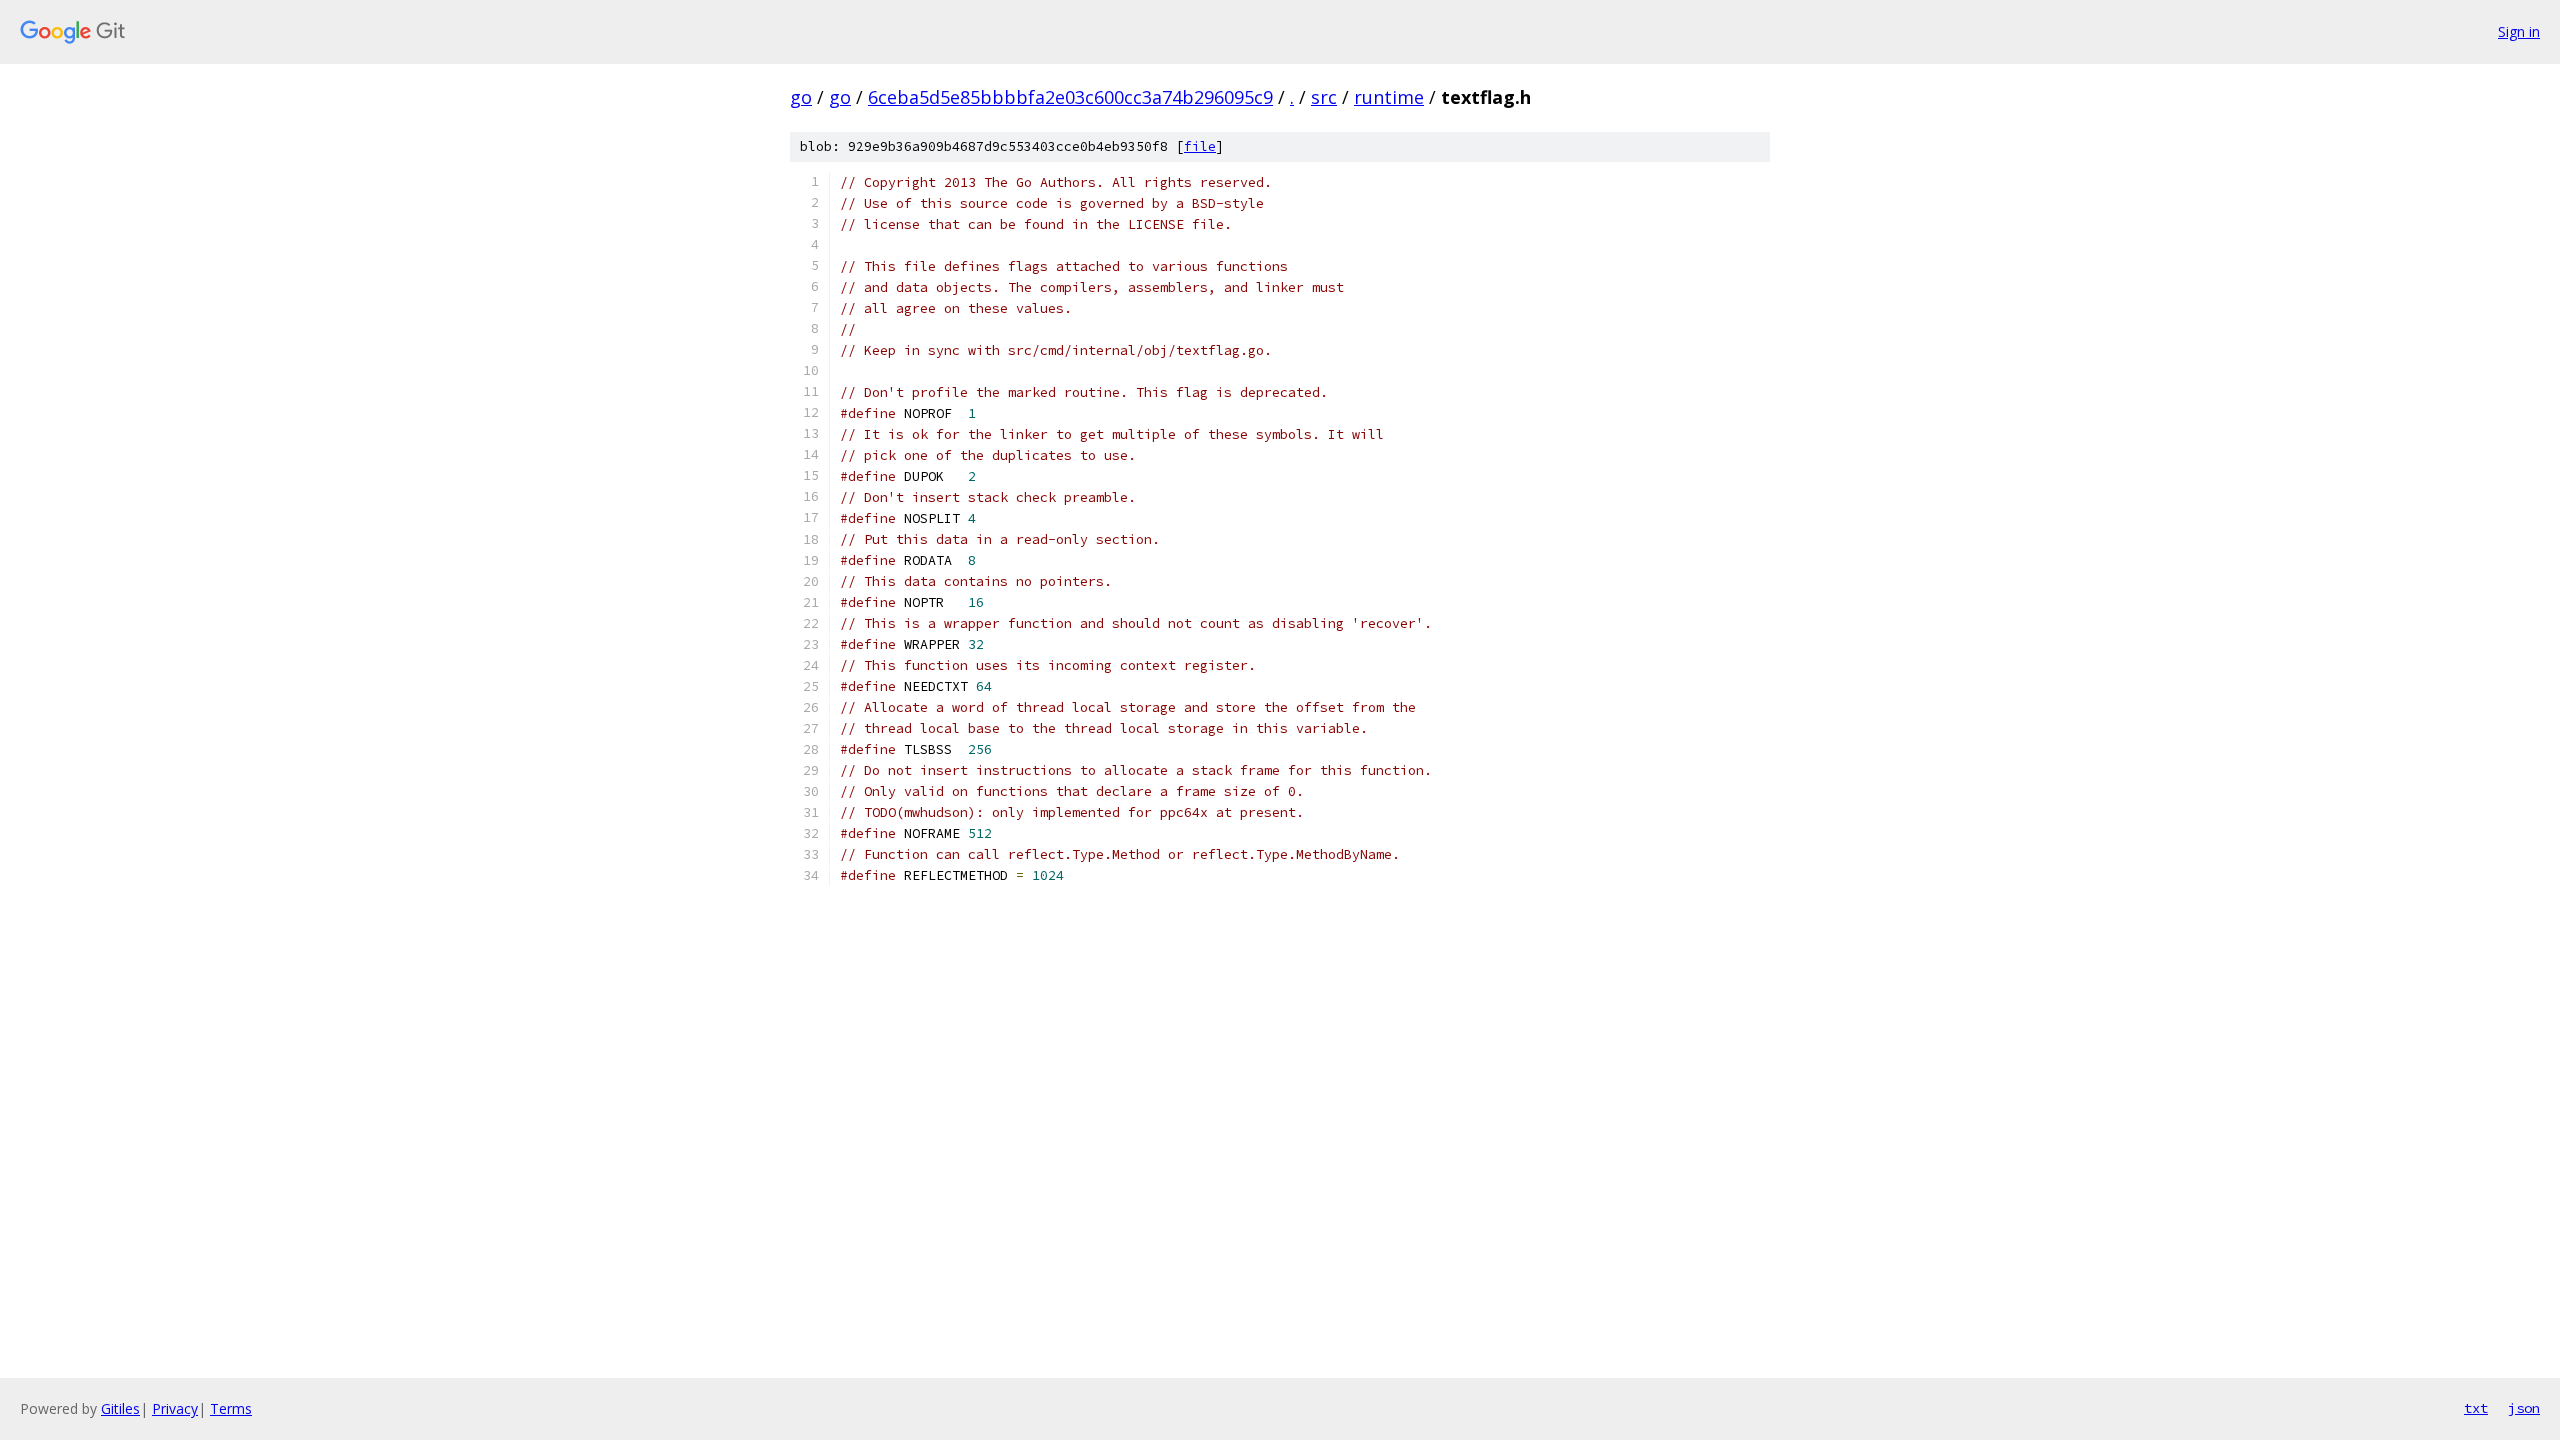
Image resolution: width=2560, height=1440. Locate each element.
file (1200, 146)
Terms (231, 1408)
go (801, 97)
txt (2476, 1408)
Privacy (175, 1408)
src (1324, 97)
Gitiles (120, 1408)
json (2524, 1408)
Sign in (2519, 31)
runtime (1389, 97)
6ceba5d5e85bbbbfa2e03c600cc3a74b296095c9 (1070, 97)
